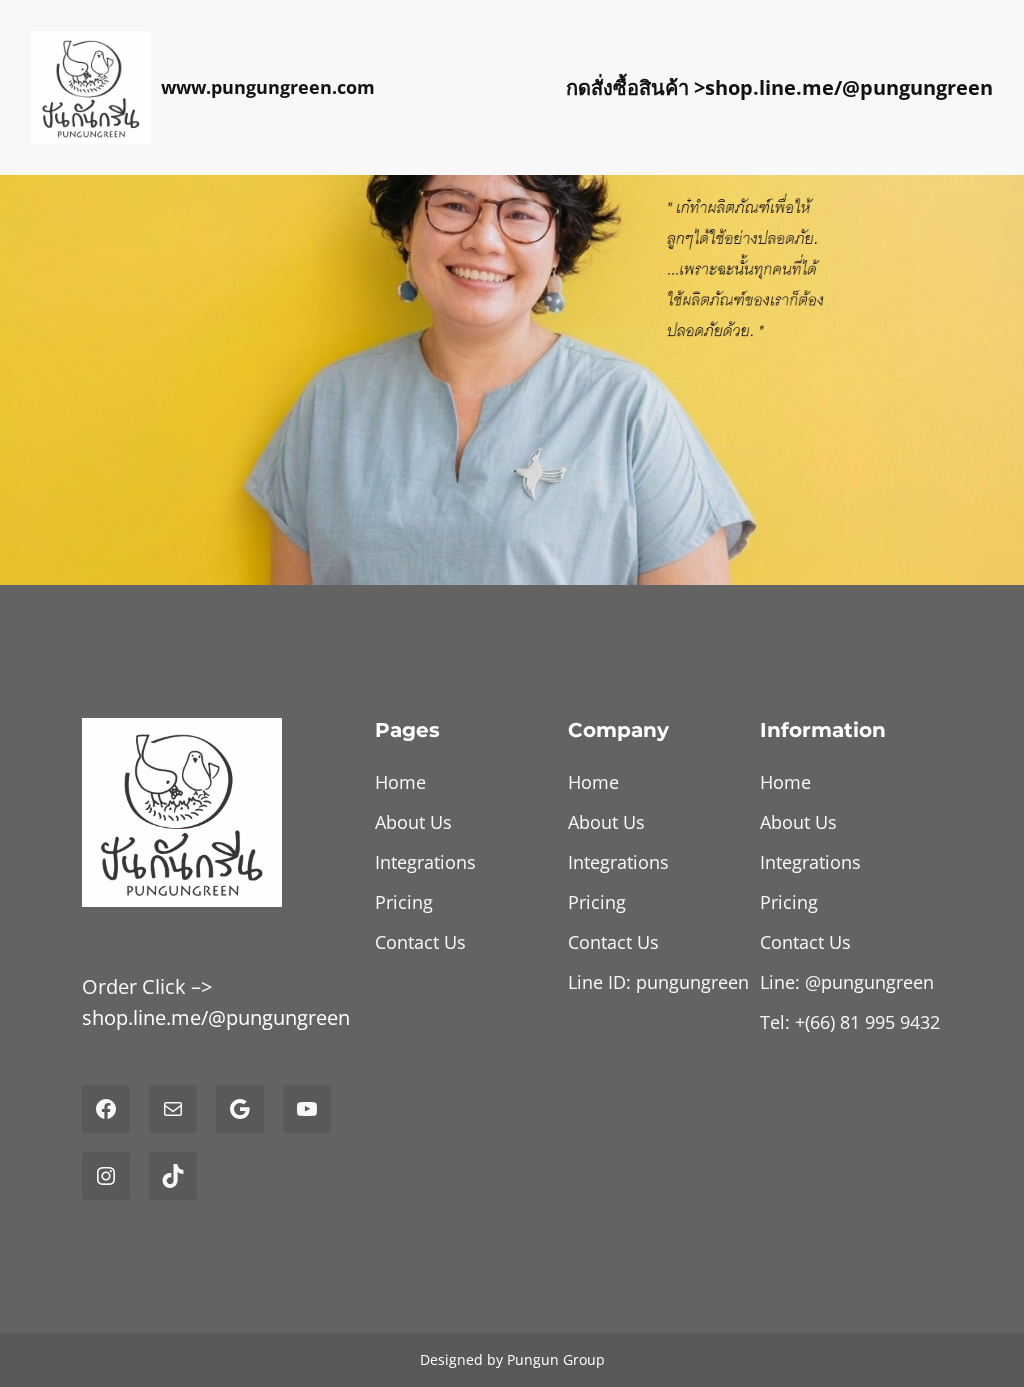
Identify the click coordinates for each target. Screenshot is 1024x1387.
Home (400, 782)
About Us (413, 822)
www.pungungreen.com (268, 87)
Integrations (425, 862)
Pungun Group (556, 1359)
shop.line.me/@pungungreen (849, 87)
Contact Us (420, 942)
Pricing (404, 902)
